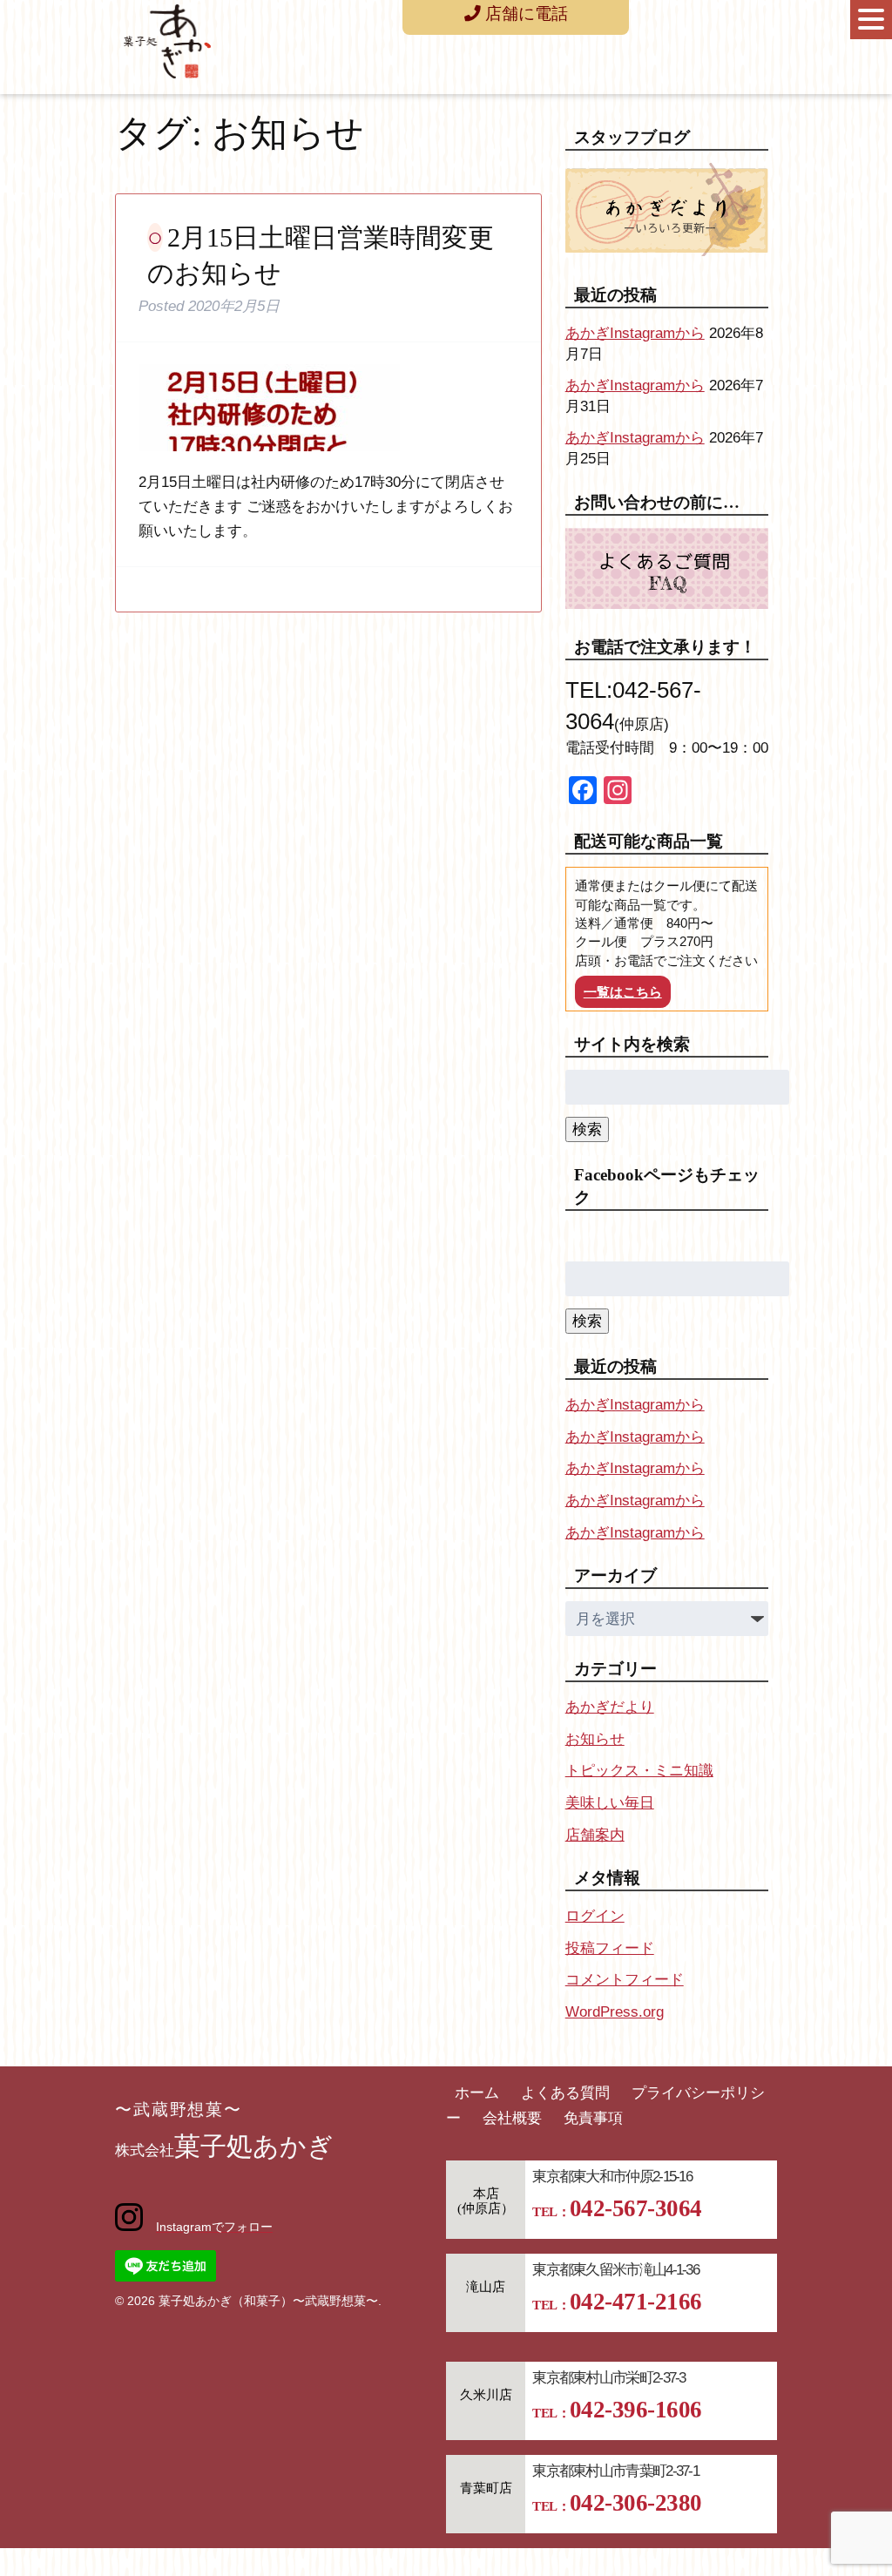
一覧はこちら (623, 992)
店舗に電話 (524, 14)
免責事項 (593, 2118)
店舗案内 (595, 1835)
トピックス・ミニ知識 (639, 1771)
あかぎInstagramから (635, 333)
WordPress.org (615, 2012)
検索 (587, 1129)
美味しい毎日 (610, 1803)
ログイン (595, 1916)
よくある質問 (565, 2093)
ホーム (477, 2093)
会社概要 (512, 2118)
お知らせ (595, 1739)
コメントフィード (625, 1980)
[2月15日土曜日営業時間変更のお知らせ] (269, 457)
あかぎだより (610, 1707)
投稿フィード (610, 1948)
